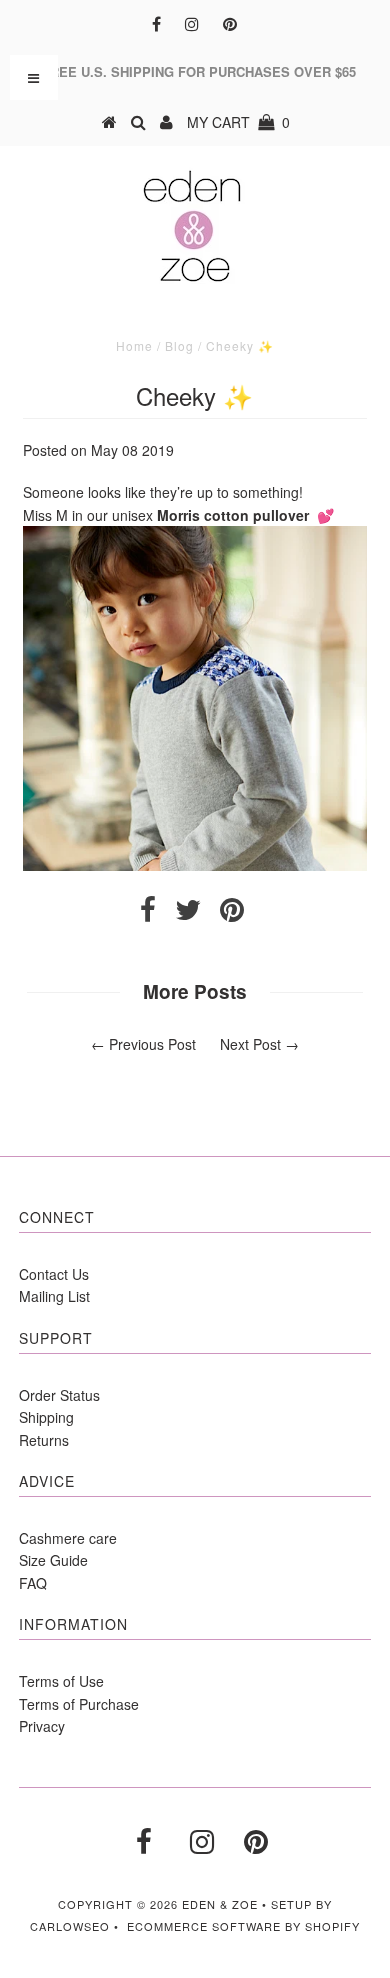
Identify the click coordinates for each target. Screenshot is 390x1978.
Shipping (46, 1417)
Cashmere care (68, 1538)
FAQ (33, 1583)
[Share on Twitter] (188, 914)
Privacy (42, 1726)
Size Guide (53, 1560)
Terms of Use (61, 1681)
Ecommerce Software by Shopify (243, 1926)
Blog (179, 345)
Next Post (250, 1044)
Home (134, 345)
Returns (44, 1440)
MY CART (238, 122)
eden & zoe (220, 1904)
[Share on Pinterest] (232, 914)
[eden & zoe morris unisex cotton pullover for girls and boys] (195, 865)
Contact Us (54, 1274)
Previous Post (152, 1044)
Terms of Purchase (79, 1704)
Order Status (59, 1395)
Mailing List (54, 1296)
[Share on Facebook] (148, 914)
